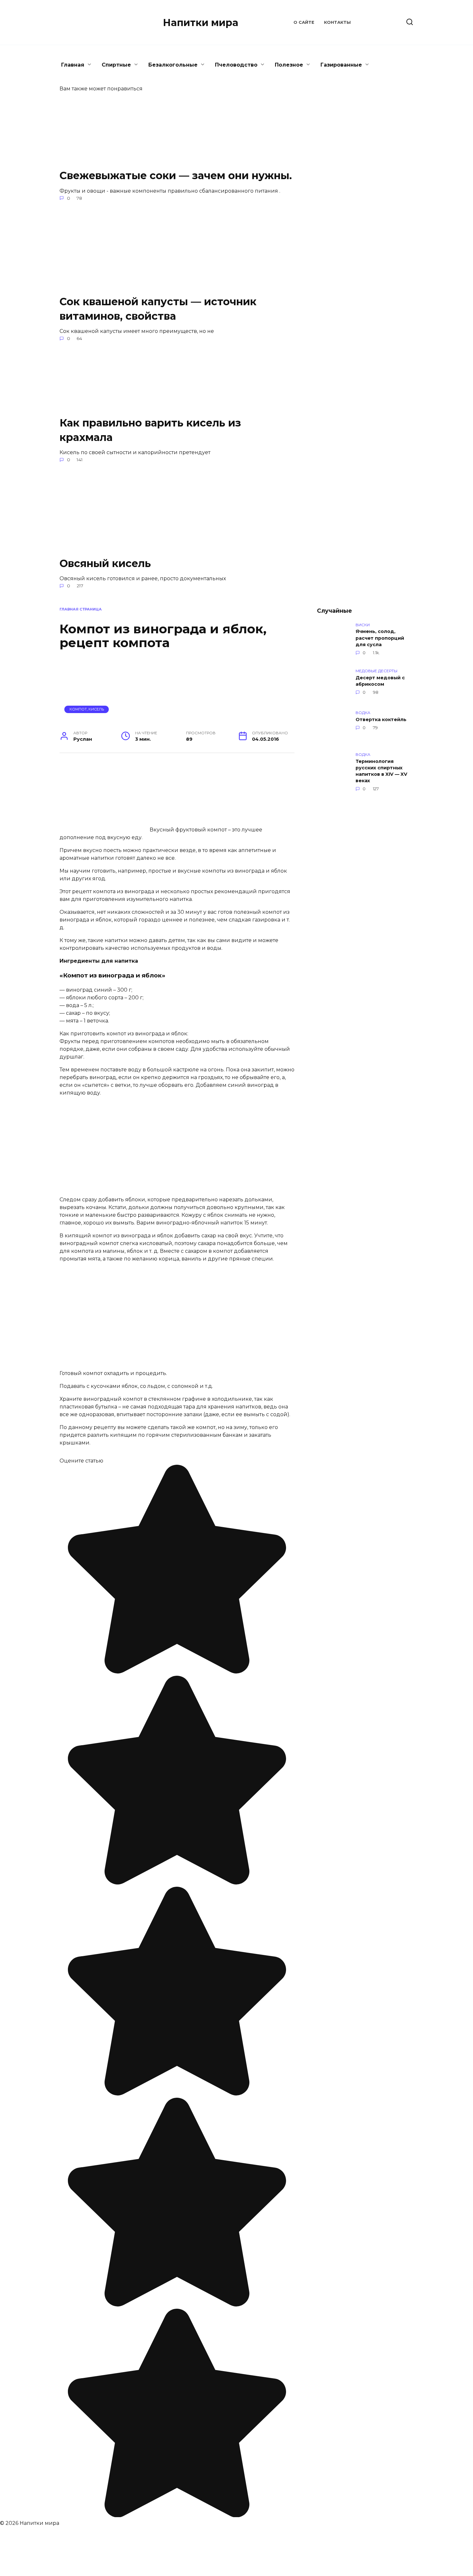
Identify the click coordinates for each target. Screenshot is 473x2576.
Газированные (341, 65)
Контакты (337, 22)
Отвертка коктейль (381, 720)
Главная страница (81, 609)
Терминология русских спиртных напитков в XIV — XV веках (381, 771)
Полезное (289, 65)
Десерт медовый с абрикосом (380, 681)
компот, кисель (87, 709)
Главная (73, 65)
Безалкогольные (173, 65)
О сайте (304, 22)
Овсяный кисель (105, 563)
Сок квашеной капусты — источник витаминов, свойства (158, 309)
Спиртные (116, 65)
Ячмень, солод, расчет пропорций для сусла (380, 638)
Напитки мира (201, 23)
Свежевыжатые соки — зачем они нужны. (176, 175)
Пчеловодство (236, 65)
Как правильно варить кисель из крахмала (150, 430)
